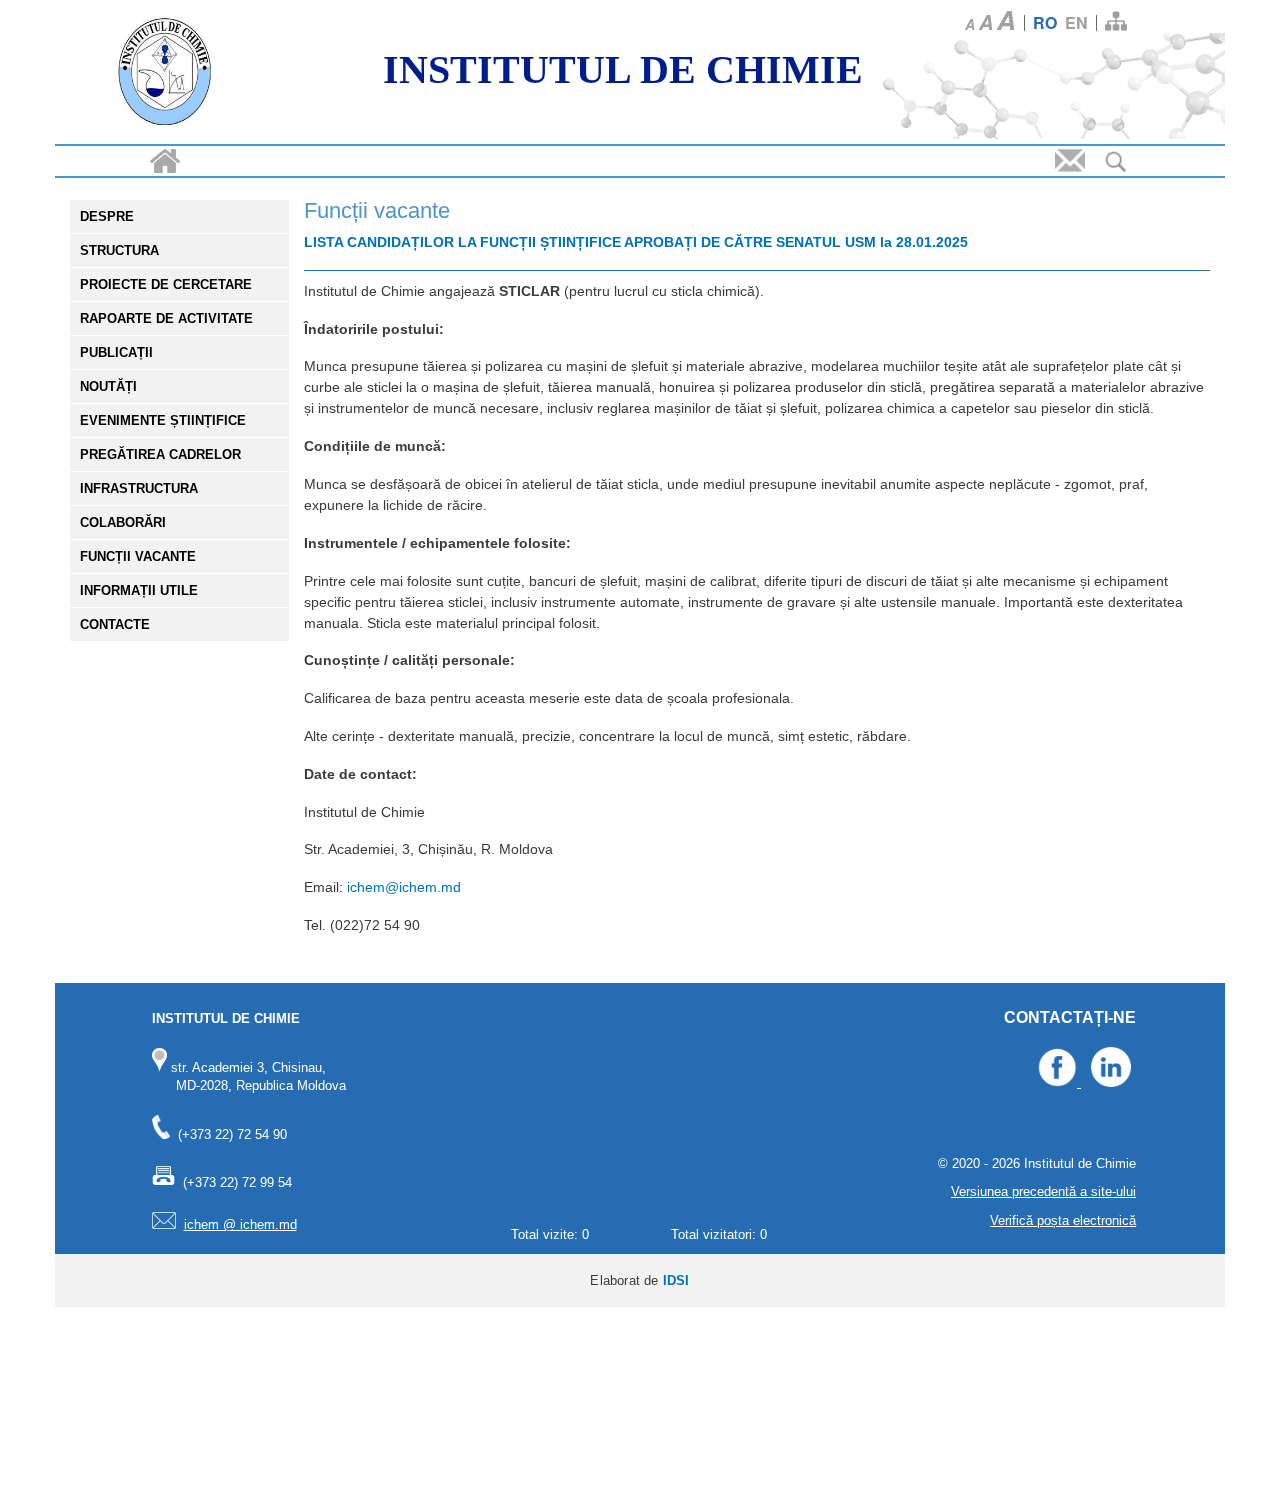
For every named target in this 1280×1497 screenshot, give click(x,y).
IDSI (676, 1280)
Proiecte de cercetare (166, 284)
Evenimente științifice (163, 420)
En (1076, 22)
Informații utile (139, 590)
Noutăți (108, 386)
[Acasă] (165, 74)
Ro (1045, 22)
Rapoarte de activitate (166, 318)
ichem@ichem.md (404, 887)
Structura (119, 250)
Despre (107, 216)
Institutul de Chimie (623, 69)
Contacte (115, 624)
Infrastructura (139, 488)
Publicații (116, 352)
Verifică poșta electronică (1063, 1220)
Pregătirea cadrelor (160, 454)
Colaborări (123, 522)
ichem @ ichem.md (240, 1224)
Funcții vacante (138, 556)
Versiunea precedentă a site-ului (1043, 1191)
